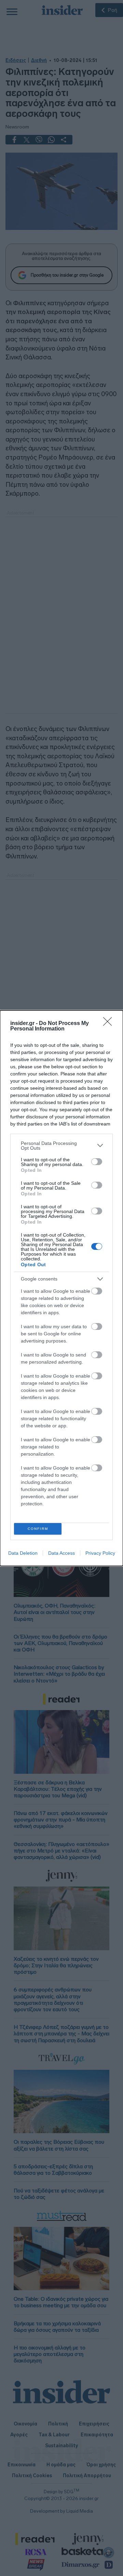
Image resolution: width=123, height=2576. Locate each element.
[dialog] (61, 1288)
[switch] (97, 1162)
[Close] (110, 1024)
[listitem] (61, 1146)
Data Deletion (23, 1553)
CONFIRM (38, 1529)
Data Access (61, 1553)
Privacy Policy (100, 1553)
